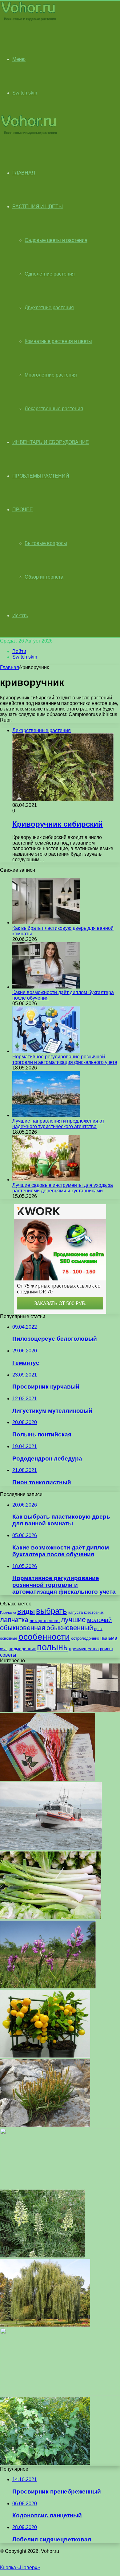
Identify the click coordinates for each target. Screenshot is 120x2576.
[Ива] (45, 2325)
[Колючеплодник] (45, 2463)
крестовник (94, 1613)
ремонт (107, 1649)
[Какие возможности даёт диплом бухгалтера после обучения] (46, 987)
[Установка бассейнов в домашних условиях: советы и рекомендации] (60, 2187)
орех (98, 1629)
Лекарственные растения (54, 409)
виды (26, 1611)
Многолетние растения (51, 375)
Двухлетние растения (49, 308)
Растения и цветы (38, 207)
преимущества (84, 1649)
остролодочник (85, 1638)
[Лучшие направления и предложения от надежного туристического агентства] (46, 1115)
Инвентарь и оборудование (51, 442)
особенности (44, 1637)
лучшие (73, 1620)
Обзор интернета (44, 577)
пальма (109, 1638)
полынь (52, 1647)
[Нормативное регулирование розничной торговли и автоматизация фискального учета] (46, 1051)
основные (9, 1638)
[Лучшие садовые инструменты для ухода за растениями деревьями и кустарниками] (46, 1180)
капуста (76, 1612)
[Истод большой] (48, 1987)
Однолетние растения (50, 274)
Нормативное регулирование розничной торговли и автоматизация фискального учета (65, 1059)
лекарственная (45, 1621)
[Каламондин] (45, 2056)
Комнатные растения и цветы (58, 341)
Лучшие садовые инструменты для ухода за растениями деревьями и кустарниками (63, 1188)
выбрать (52, 1611)
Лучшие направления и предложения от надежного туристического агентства (58, 1124)
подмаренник (22, 1649)
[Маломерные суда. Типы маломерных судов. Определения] (51, 1848)
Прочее (23, 510)
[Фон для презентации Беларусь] (60, 2394)
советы (8, 1655)
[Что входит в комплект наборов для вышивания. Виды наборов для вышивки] (48, 1779)
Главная (10, 667)
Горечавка (8, 1613)
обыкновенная (23, 1628)
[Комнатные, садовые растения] (29, 21)
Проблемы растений (41, 476)
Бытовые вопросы (46, 543)
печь (4, 1649)
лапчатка (14, 1620)
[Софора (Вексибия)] (42, 2256)
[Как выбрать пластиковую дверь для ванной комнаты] (46, 923)
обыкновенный (70, 1628)
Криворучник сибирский (58, 824)
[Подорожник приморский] (45, 2125)
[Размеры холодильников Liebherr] (60, 1710)
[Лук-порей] (51, 1918)
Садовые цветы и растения (56, 240)
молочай (99, 1620)
